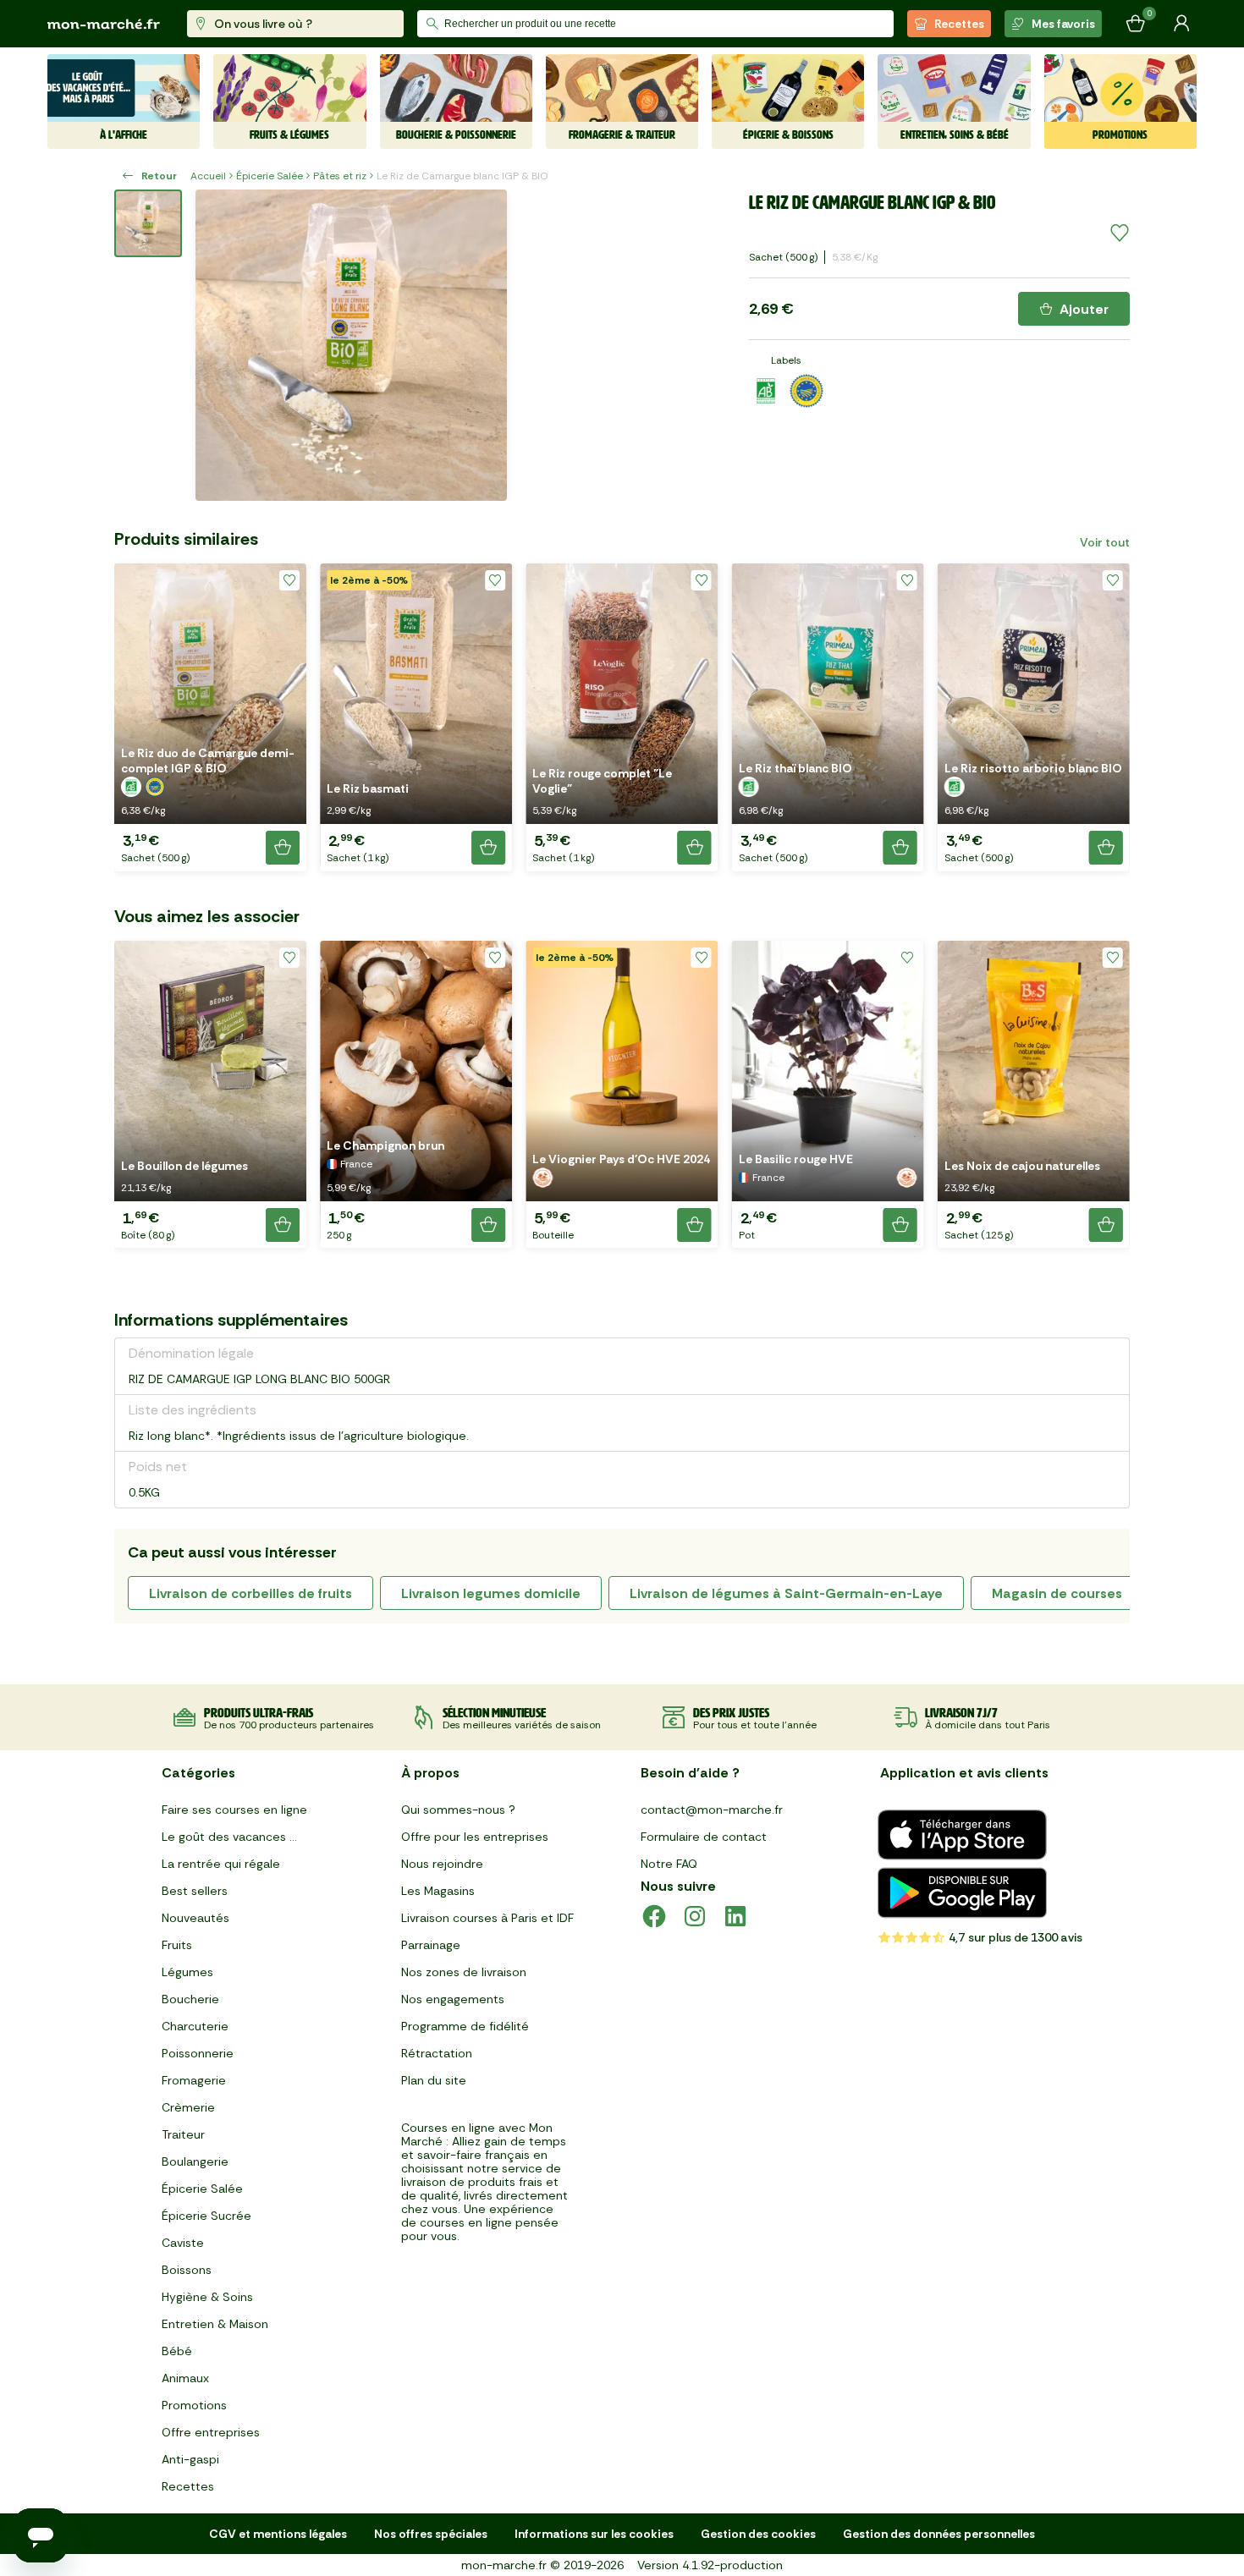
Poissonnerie (198, 2053)
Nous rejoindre (442, 1864)
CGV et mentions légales (278, 2534)
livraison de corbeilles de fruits (250, 1593)
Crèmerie (188, 2107)
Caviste (183, 2243)
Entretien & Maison (215, 2324)
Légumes (187, 1972)
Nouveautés (195, 1918)
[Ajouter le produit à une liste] (1120, 233)
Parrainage (431, 1945)
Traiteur (183, 2134)
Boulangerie (195, 2161)
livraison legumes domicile (491, 1593)
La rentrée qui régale (221, 1864)
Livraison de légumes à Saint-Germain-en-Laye (786, 1593)
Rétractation (437, 2053)
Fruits (177, 1945)
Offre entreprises (211, 2432)
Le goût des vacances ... (229, 1837)
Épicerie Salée (270, 176)
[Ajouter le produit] (283, 848)
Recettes (959, 24)
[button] (210, 717)
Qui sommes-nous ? (458, 1810)
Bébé (177, 2351)
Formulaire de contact (704, 1837)
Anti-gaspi (190, 2459)
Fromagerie (194, 2080)
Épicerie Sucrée (206, 2216)
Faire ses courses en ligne (234, 1810)
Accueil (208, 176)
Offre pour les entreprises (475, 1837)
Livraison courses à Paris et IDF (487, 1918)
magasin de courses (1057, 1593)
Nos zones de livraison (464, 1972)
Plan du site (434, 2080)
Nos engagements (453, 1999)
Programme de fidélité (465, 2026)
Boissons (187, 2270)
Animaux (185, 2378)
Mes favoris (1063, 24)
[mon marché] (104, 24)
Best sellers (195, 1891)
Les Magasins (438, 1891)
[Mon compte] (1181, 24)
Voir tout (1105, 542)
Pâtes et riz (340, 176)
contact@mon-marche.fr (712, 1810)
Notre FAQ (669, 1864)
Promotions (194, 2405)
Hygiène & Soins (207, 2297)
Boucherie (190, 1999)
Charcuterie (195, 2026)
